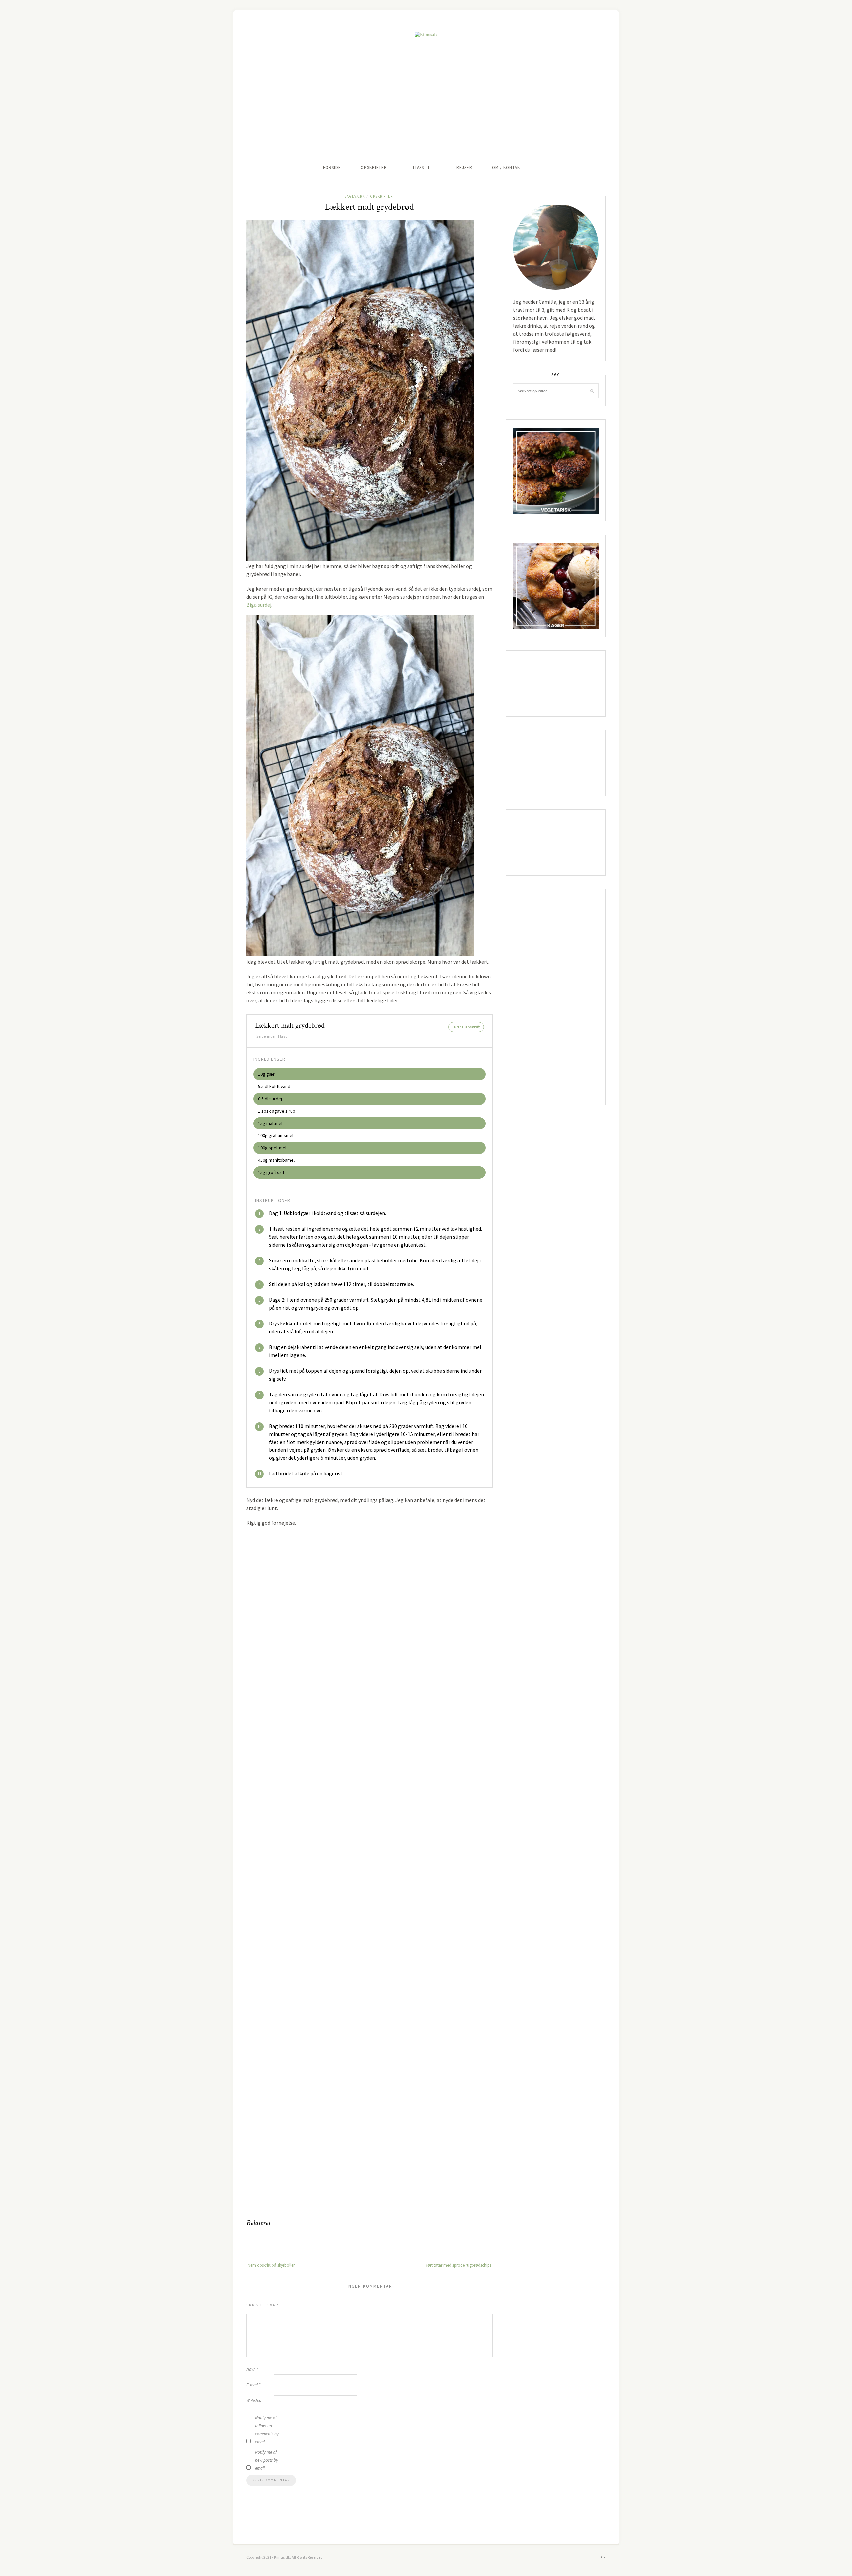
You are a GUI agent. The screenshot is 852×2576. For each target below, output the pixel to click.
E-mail (253, 2385)
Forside (332, 168)
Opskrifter (374, 168)
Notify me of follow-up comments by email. (267, 2430)
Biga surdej (259, 605)
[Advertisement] (426, 108)
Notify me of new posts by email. (266, 2460)
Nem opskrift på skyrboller (271, 2265)
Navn (252, 2369)
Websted (254, 2400)
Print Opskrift (467, 1027)
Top (603, 2557)
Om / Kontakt (507, 168)
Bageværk (355, 196)
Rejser (464, 168)
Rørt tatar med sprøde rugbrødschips (458, 2265)
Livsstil (422, 168)
